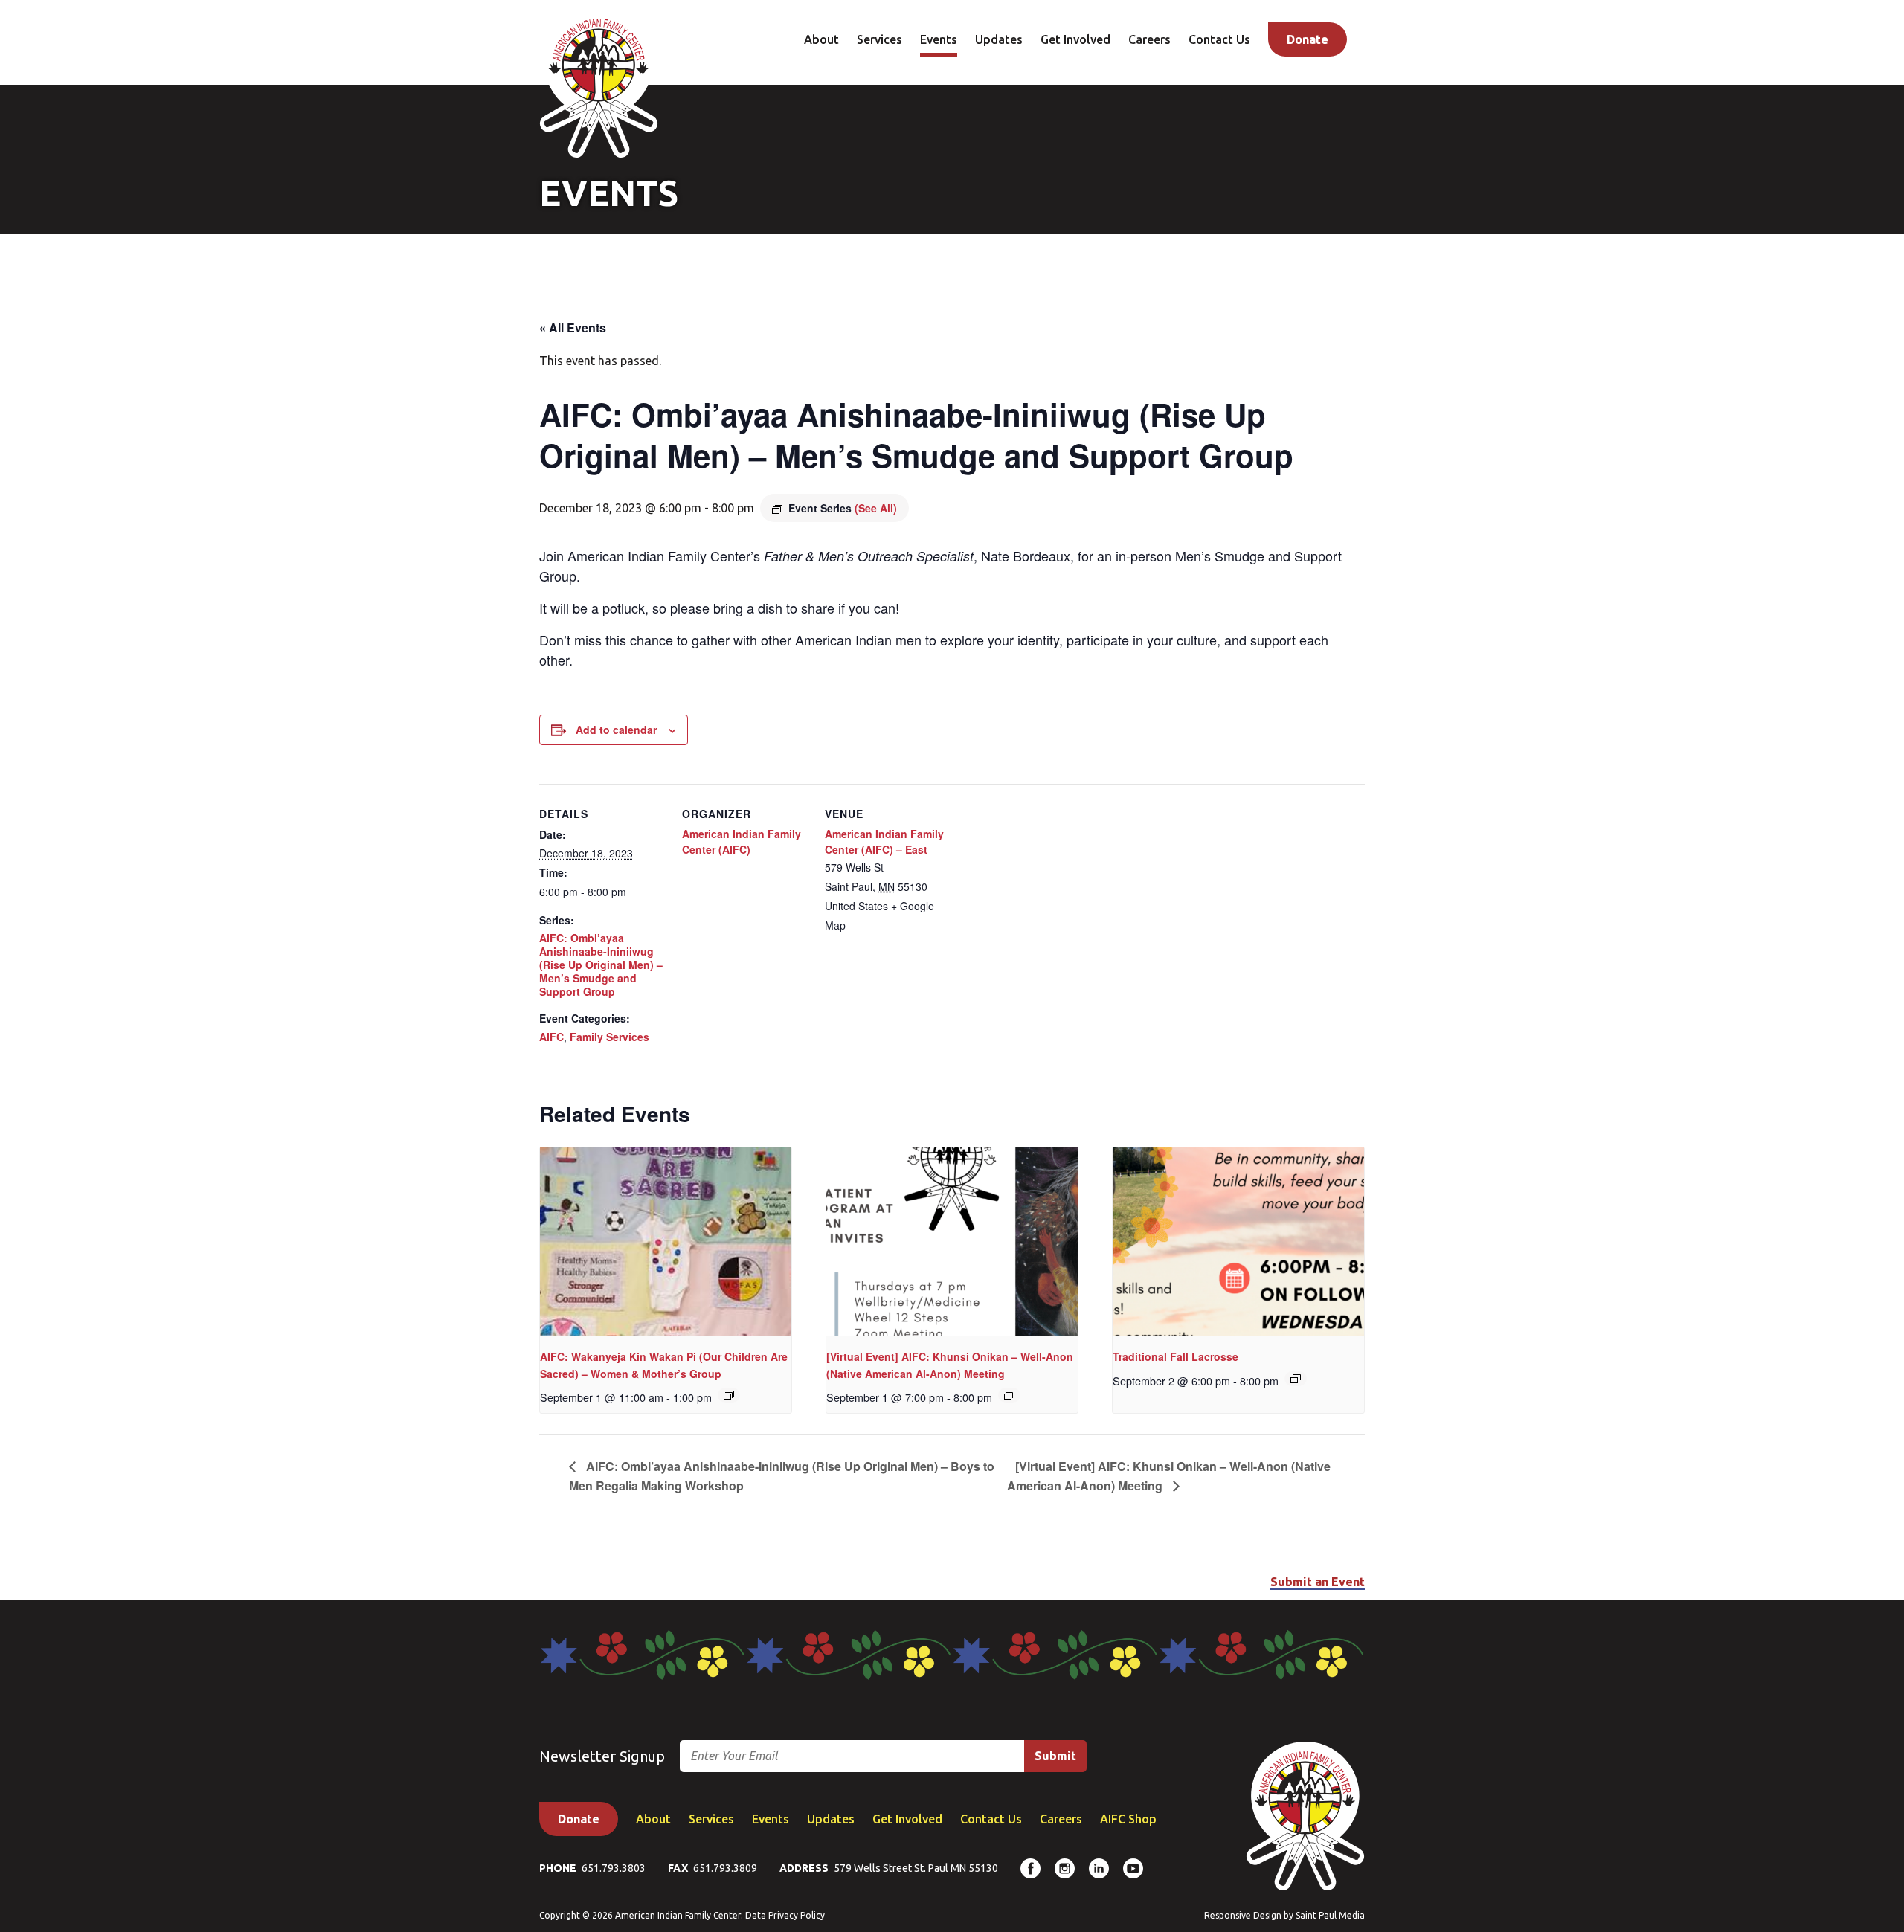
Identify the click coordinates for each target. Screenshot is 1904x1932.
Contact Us (1219, 39)
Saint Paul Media (1330, 1915)
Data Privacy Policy (785, 1915)
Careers (1149, 39)
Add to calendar (616, 730)
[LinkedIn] (1099, 1868)
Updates (999, 39)
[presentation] (666, 1242)
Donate (1308, 39)
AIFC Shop (1128, 1819)
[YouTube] (1133, 1868)
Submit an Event (1318, 1582)
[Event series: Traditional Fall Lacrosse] (1296, 1379)
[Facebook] (1030, 1868)
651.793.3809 (725, 1868)
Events (939, 39)
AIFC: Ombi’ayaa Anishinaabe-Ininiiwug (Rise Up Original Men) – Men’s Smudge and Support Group (601, 965)
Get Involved (1075, 39)
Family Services (610, 1037)
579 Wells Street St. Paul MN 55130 (916, 1868)
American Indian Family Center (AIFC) (742, 841)
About (821, 39)
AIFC (551, 1037)
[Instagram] (1065, 1868)
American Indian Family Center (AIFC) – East (884, 841)
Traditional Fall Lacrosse (1175, 1356)
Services (879, 39)
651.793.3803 (614, 1868)
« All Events (573, 328)
